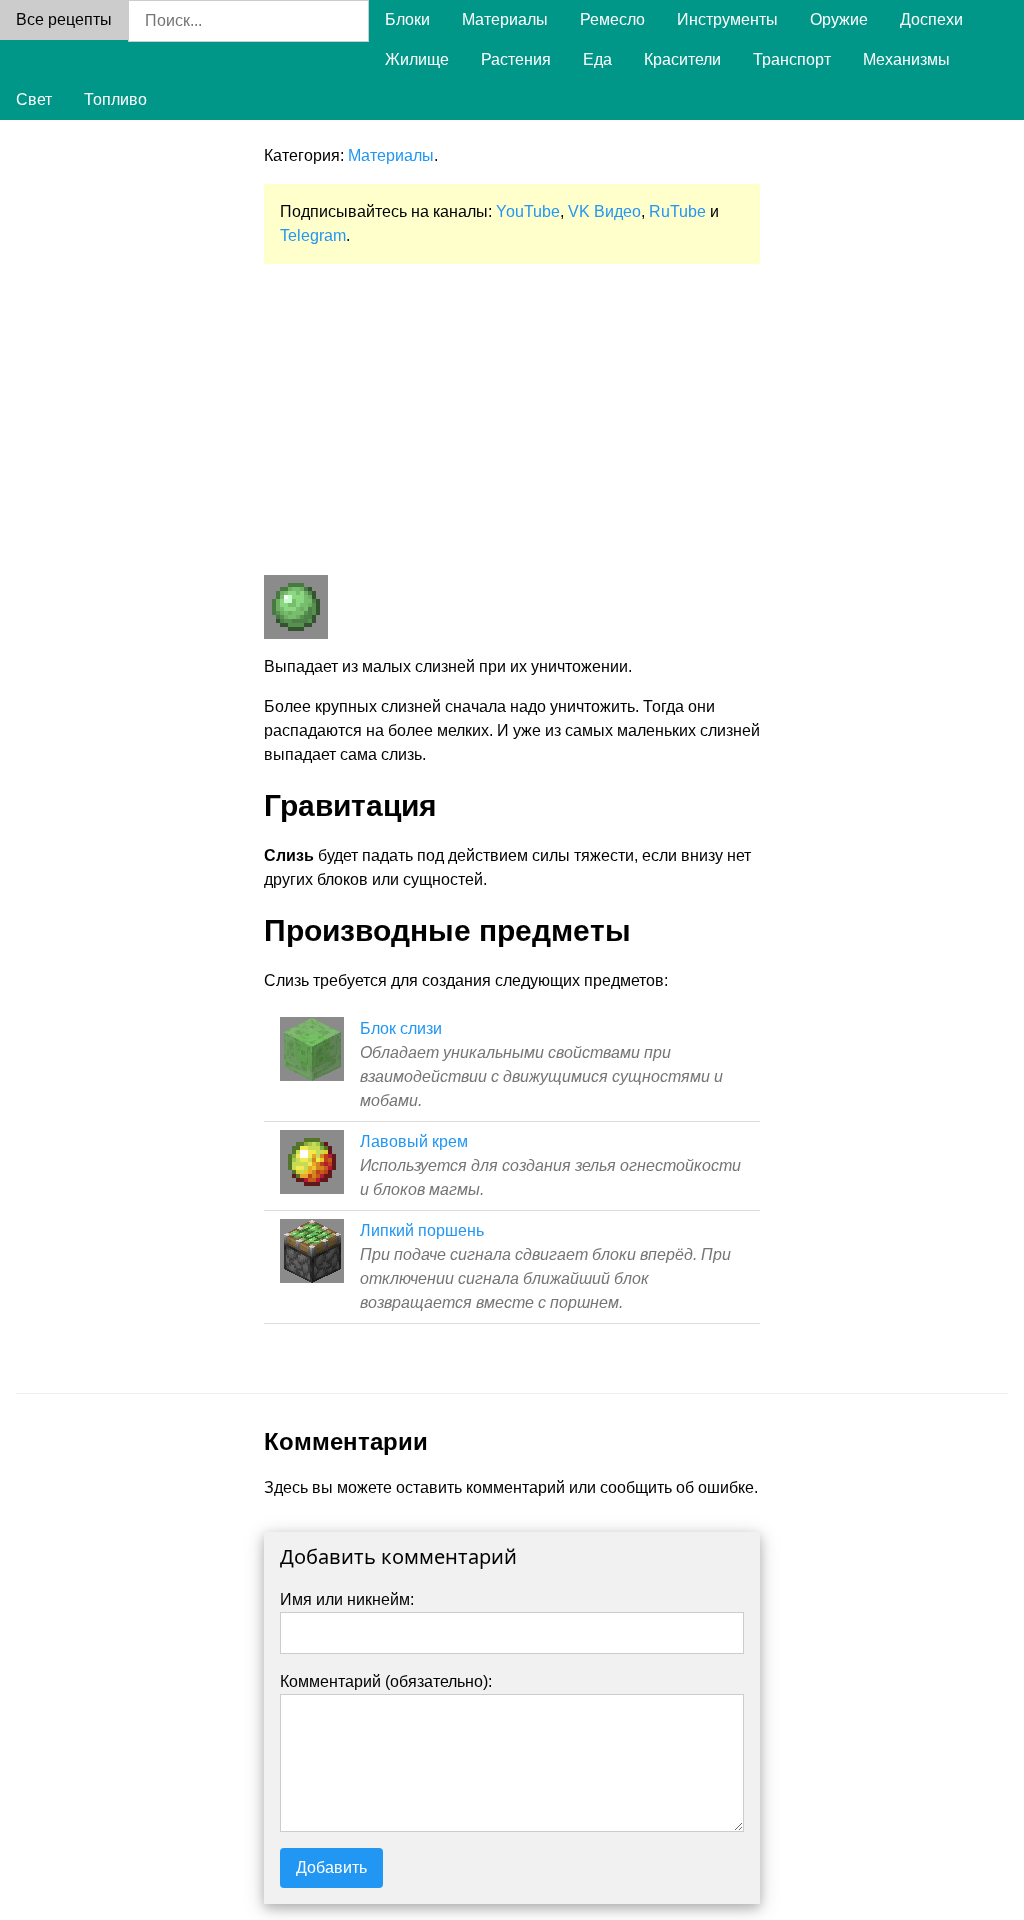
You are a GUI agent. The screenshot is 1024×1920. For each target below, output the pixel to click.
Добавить (331, 1867)
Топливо (115, 99)
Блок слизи (401, 1028)
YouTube (528, 211)
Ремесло (612, 19)
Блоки (407, 19)
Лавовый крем (414, 1141)
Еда (597, 59)
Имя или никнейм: (347, 1599)
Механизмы (906, 59)
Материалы (505, 19)
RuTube (677, 211)
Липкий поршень (422, 1230)
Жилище (417, 59)
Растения (516, 59)
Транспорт (792, 59)
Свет (34, 99)
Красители (682, 59)
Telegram (313, 235)
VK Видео (604, 211)
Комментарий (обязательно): (386, 1681)
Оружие (839, 19)
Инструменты (727, 19)
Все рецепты (64, 19)
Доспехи (931, 19)
